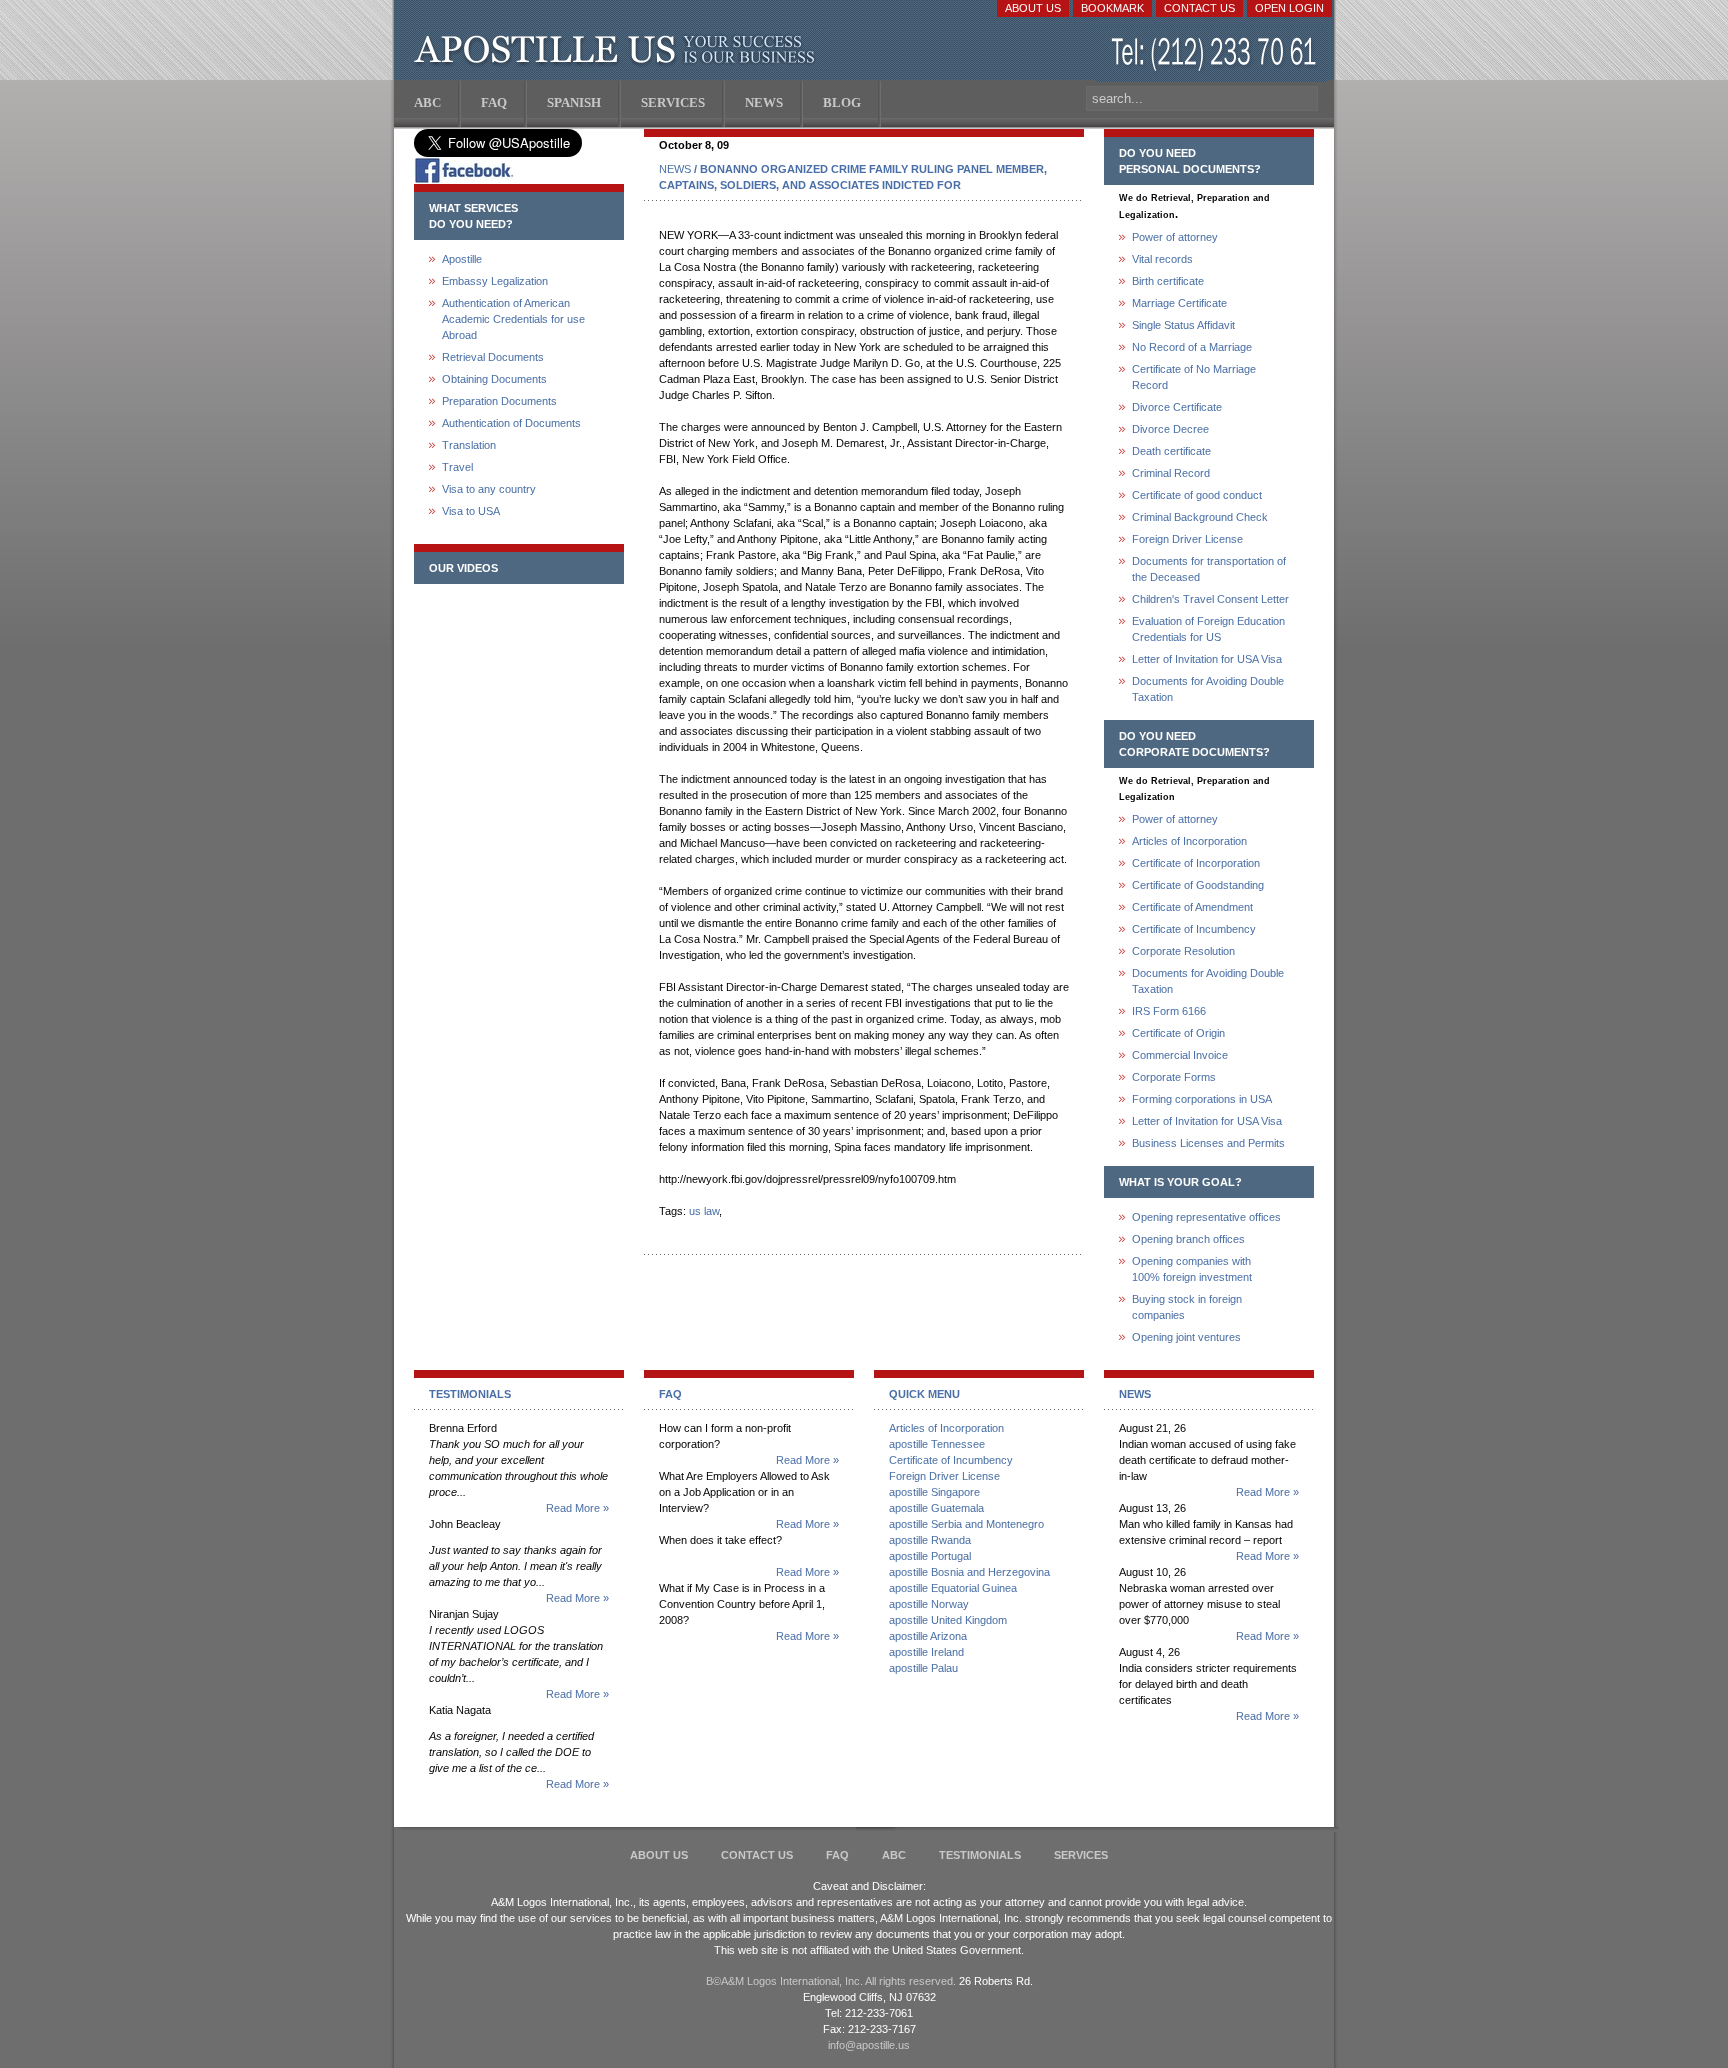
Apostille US (618, 50)
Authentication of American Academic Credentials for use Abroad (513, 319)
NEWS (675, 169)
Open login (1289, 8)
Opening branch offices (1188, 1239)
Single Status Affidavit (1183, 325)
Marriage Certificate (1179, 303)
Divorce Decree (1170, 429)
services (1081, 1855)
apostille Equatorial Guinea (953, 1588)
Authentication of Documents (511, 423)
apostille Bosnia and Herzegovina (969, 1572)
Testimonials (980, 1855)
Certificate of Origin (1178, 1033)
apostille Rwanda (930, 1540)
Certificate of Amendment (1192, 907)
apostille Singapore (934, 1492)
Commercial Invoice (1180, 1055)
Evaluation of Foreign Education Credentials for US (1208, 629)
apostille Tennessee (937, 1444)
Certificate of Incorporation (1196, 863)
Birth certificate (1168, 281)
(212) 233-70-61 (1216, 54)
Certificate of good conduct (1197, 495)
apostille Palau (923, 1668)
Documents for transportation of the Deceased (1209, 569)
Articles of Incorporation (1189, 841)
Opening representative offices (1206, 1217)
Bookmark (1112, 8)
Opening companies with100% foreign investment (1192, 1269)
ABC (894, 1855)
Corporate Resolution (1183, 951)
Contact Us (1199, 8)
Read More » (577, 1508)
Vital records (1162, 259)
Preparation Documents (499, 401)
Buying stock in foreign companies (1187, 1307)
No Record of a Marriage (1192, 347)
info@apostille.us (869, 2045)
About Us (1033, 8)
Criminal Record (1171, 473)
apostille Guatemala (936, 1508)
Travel (457, 467)
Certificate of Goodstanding (1198, 885)
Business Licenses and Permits (1208, 1143)
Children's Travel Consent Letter (1210, 599)
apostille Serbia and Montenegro (966, 1524)
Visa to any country (489, 489)
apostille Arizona (928, 1636)
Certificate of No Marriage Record (1194, 377)
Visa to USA (471, 511)
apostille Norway (929, 1604)
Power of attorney (1175, 237)
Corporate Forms (1174, 1077)
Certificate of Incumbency (1194, 929)
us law (704, 1211)
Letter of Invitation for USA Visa (1207, 659)
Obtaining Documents (494, 379)
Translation (469, 445)
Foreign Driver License (1187, 539)
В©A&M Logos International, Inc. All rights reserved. (831, 1981)
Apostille (462, 259)
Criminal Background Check (1200, 517)
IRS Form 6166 (1169, 1011)
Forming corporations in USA (1202, 1099)
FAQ (837, 1855)
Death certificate (1171, 451)
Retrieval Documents (493, 357)
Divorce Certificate (1177, 407)
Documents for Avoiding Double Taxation (1208, 689)
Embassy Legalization (495, 281)
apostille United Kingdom (948, 1620)
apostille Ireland (926, 1652)
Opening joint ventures (1186, 1337)
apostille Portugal (930, 1556)
